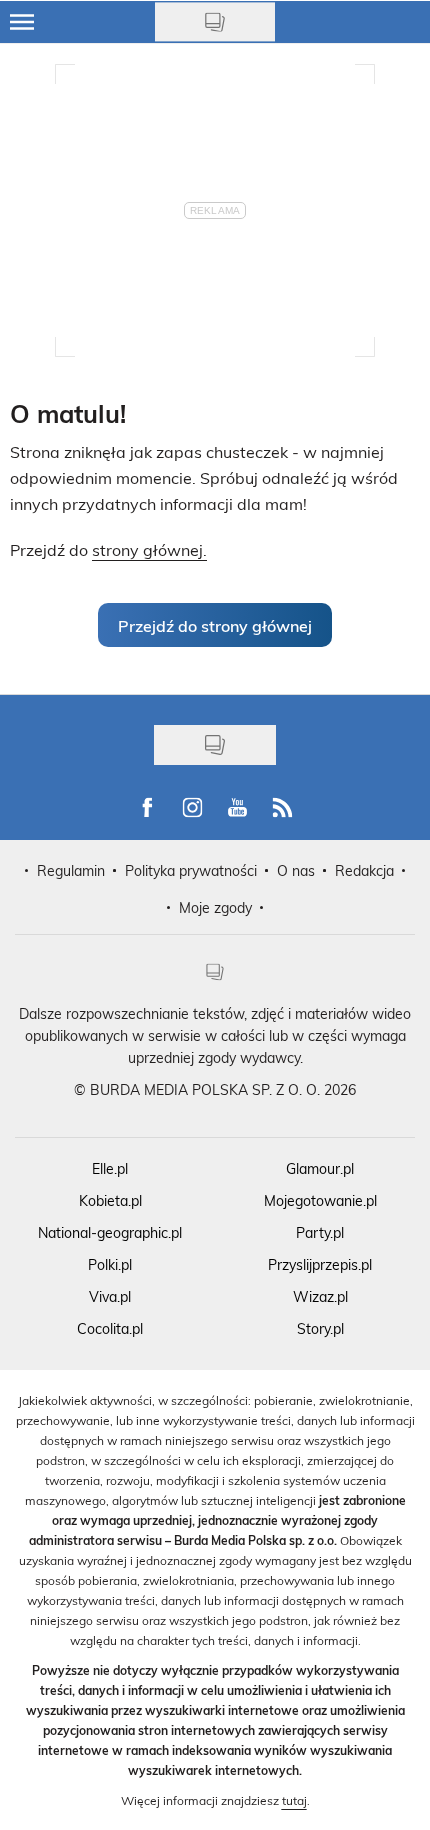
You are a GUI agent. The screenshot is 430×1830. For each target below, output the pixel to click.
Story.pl (320, 1328)
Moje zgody (215, 907)
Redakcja (364, 870)
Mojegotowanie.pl (320, 1200)
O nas (296, 870)
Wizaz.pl (320, 1296)
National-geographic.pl (110, 1232)
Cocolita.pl (110, 1328)
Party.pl (320, 1232)
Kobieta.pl (110, 1200)
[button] (215, 625)
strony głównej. (149, 549)
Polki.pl (110, 1264)
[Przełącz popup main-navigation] (22, 22)
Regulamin (71, 870)
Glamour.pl (320, 1168)
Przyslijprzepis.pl (320, 1264)
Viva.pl (110, 1296)
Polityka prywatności (191, 870)
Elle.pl (110, 1168)
